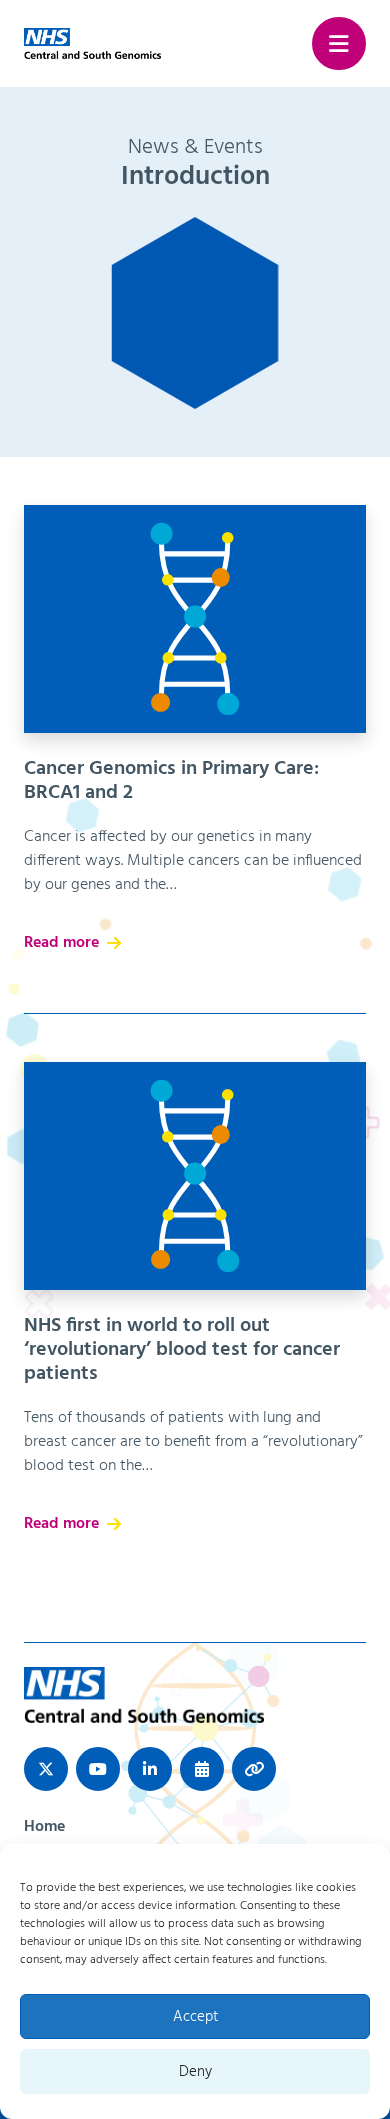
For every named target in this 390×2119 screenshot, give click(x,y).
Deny (195, 2072)
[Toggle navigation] (339, 44)
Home (44, 1827)
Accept (195, 2017)
